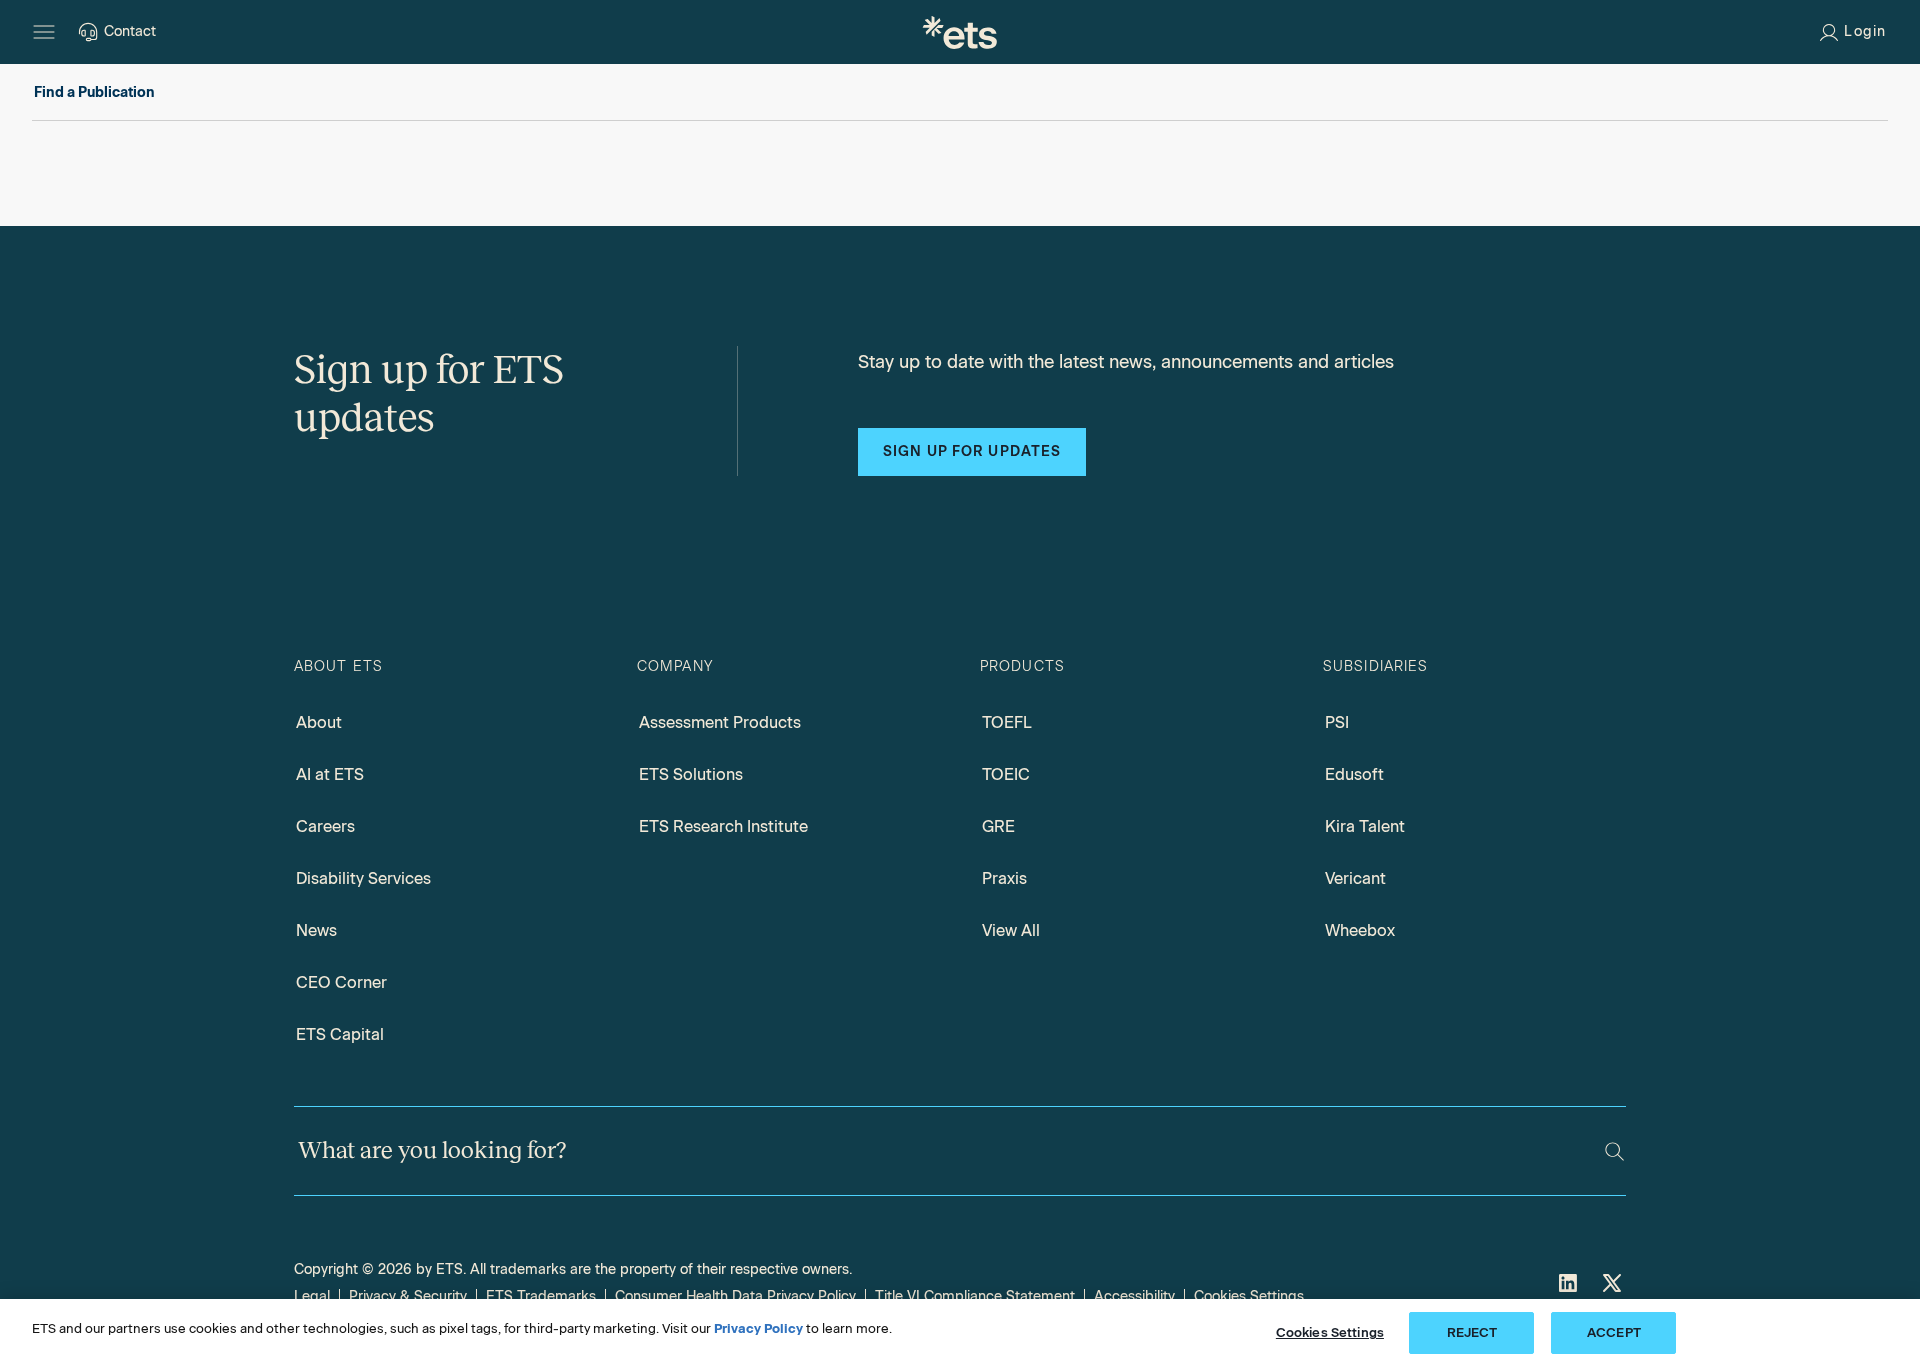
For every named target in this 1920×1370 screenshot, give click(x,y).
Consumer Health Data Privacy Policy (735, 1296)
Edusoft (1354, 774)
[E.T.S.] (960, 32)
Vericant (1355, 878)
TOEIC (1006, 774)
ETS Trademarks (541, 1296)
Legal (312, 1296)
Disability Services (363, 878)
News (316, 930)
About (319, 722)
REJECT (1472, 1332)
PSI (1337, 722)
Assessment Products (720, 722)
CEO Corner (341, 982)
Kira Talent (1365, 826)
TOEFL (1007, 722)
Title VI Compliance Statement (975, 1296)
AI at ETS (330, 774)
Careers (325, 826)
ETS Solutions (691, 774)
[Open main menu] (44, 32)
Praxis (1004, 878)
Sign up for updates (972, 451)
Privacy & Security (408, 1296)
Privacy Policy (758, 1328)
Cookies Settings (1249, 1296)
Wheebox (1360, 930)
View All (1011, 930)
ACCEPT (1614, 1332)
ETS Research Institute (723, 826)
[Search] (1614, 1151)
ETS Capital (340, 1034)
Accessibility (1134, 1296)
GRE (998, 826)
